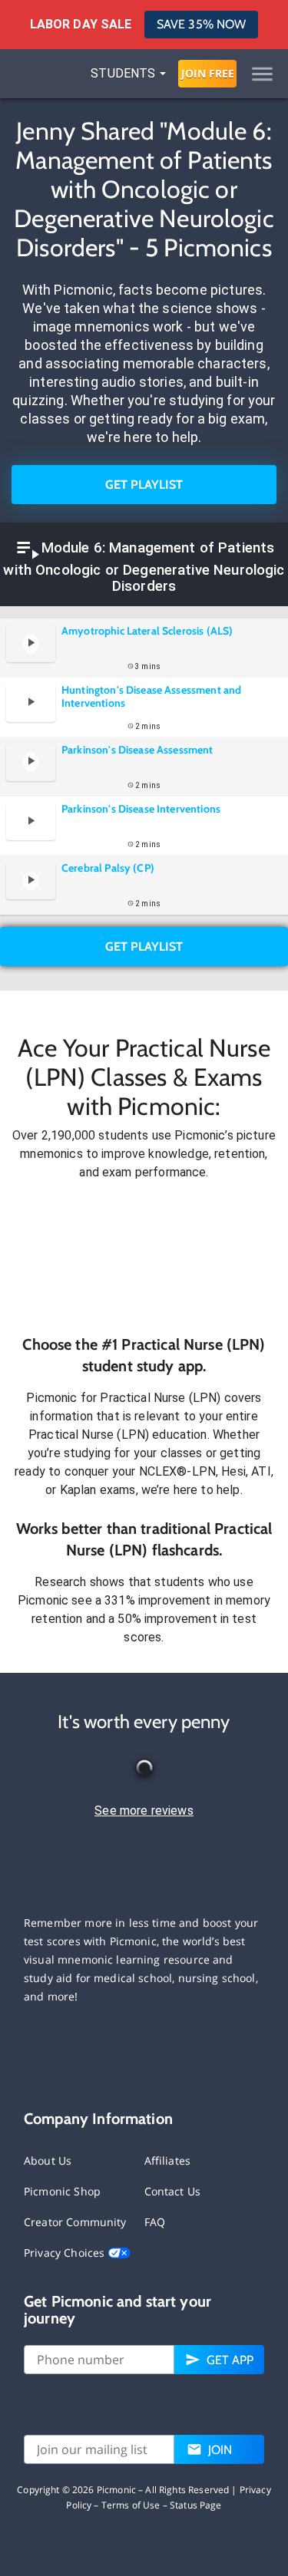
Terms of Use (131, 2505)
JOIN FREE (208, 73)
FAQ (155, 2222)
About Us (48, 2160)
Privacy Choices (66, 2253)
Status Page (196, 2505)
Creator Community (75, 2222)
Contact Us (173, 2191)
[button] (144, 1258)
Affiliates (168, 2160)
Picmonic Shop (62, 2191)
